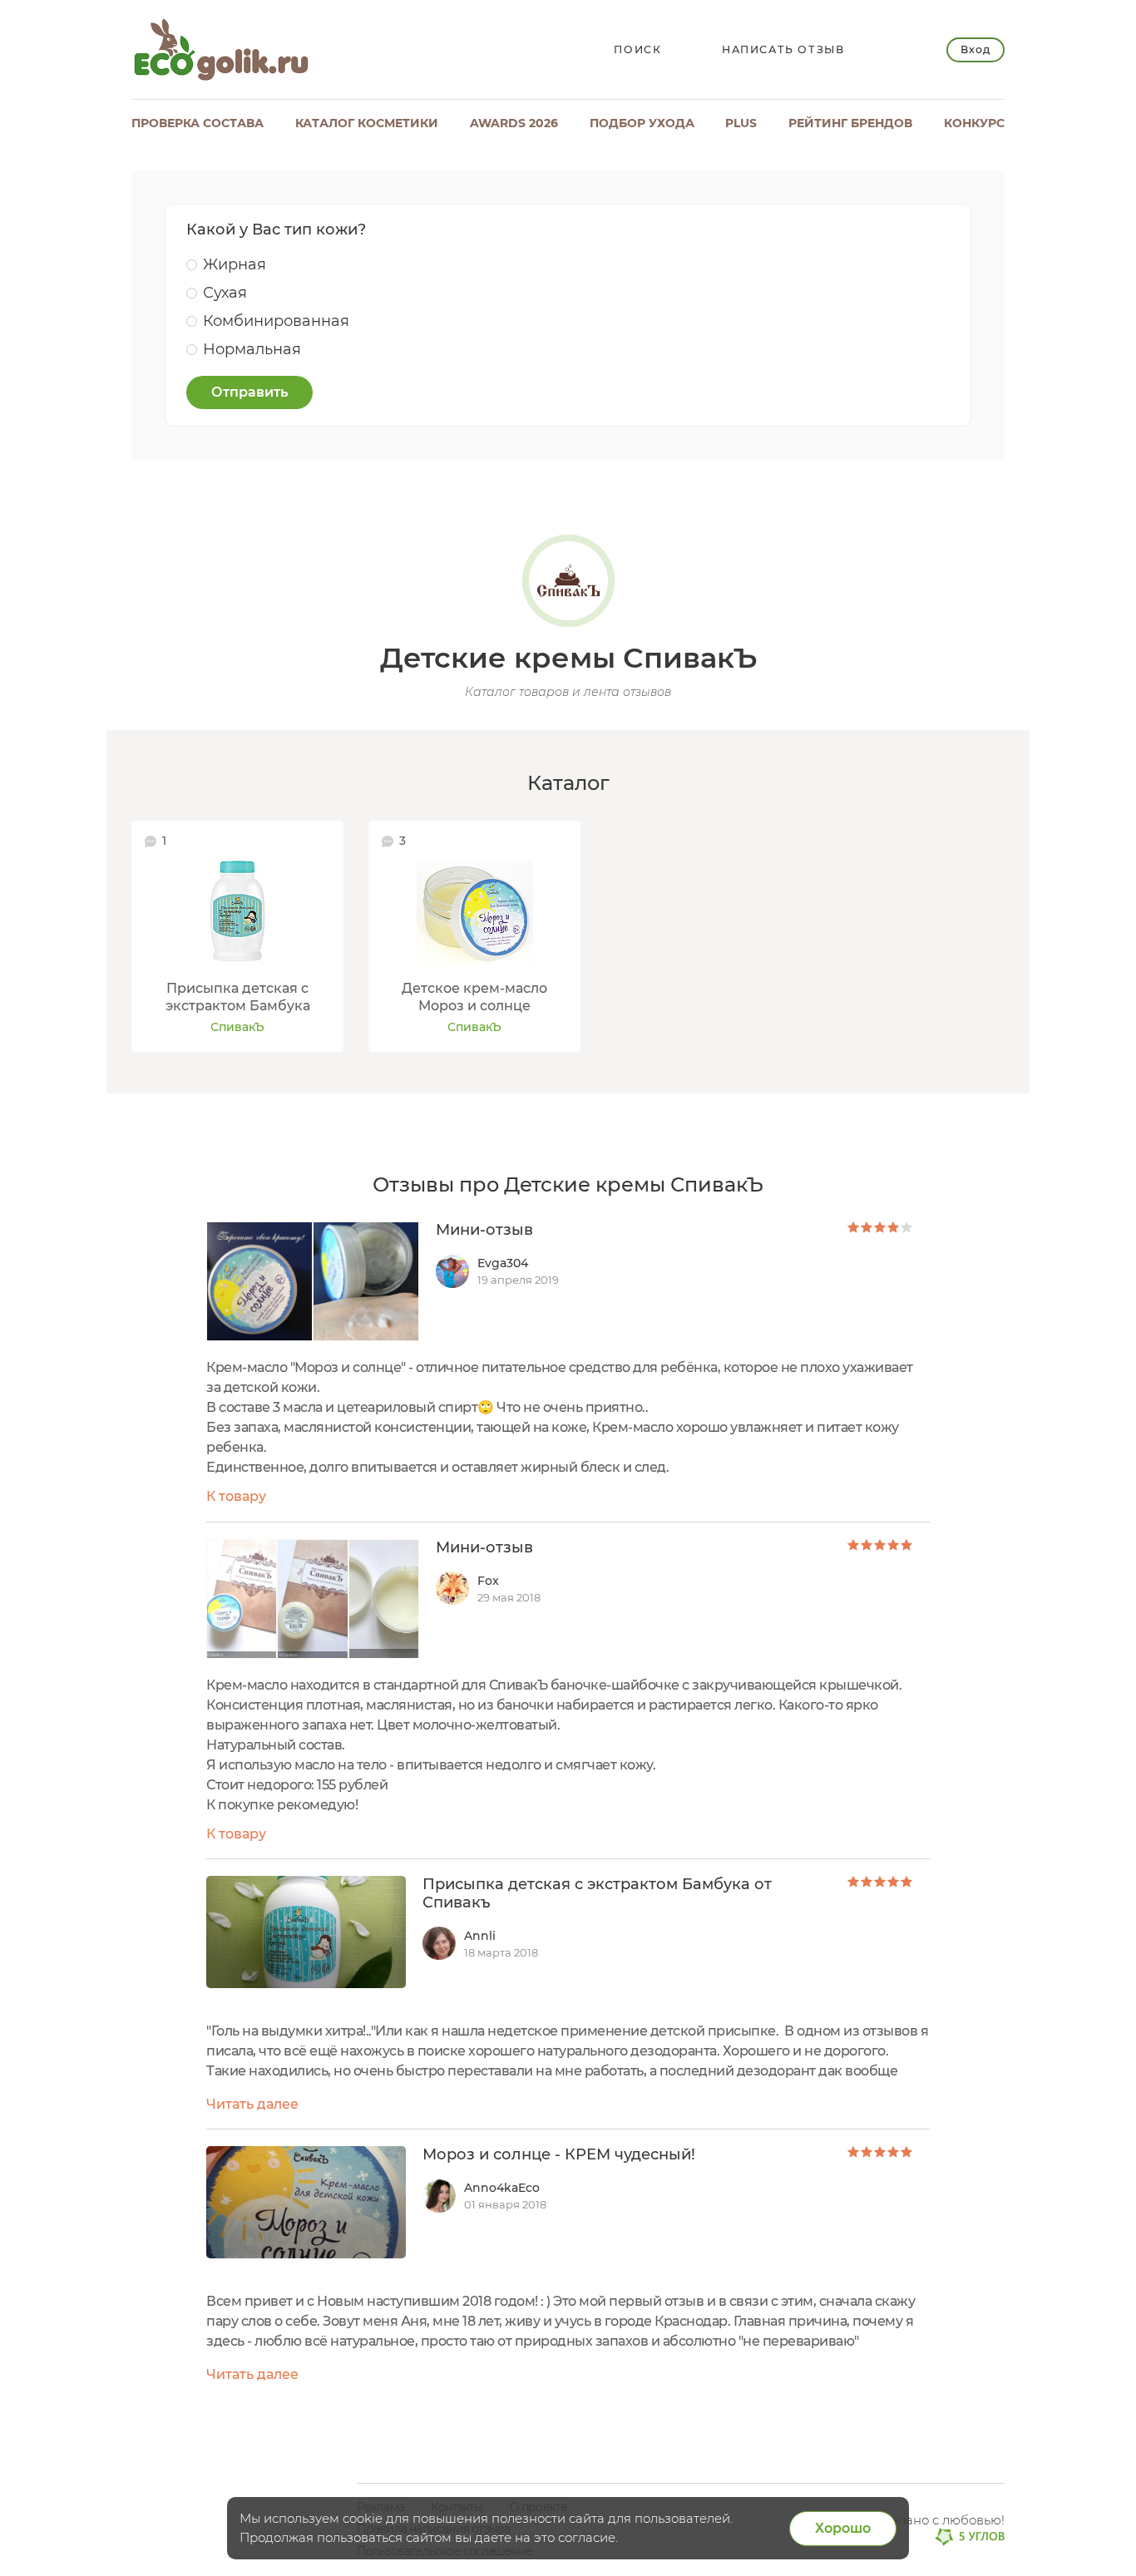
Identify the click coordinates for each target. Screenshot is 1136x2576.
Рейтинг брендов (850, 123)
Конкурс (974, 123)
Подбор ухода (642, 123)
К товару (236, 1496)
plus (741, 123)
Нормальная (252, 349)
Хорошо (843, 2528)
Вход (975, 49)
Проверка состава (198, 123)
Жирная (235, 264)
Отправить (249, 392)
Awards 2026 (514, 123)
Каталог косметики (367, 123)
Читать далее (252, 2104)
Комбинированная (276, 321)
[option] (237, 937)
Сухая (225, 293)
